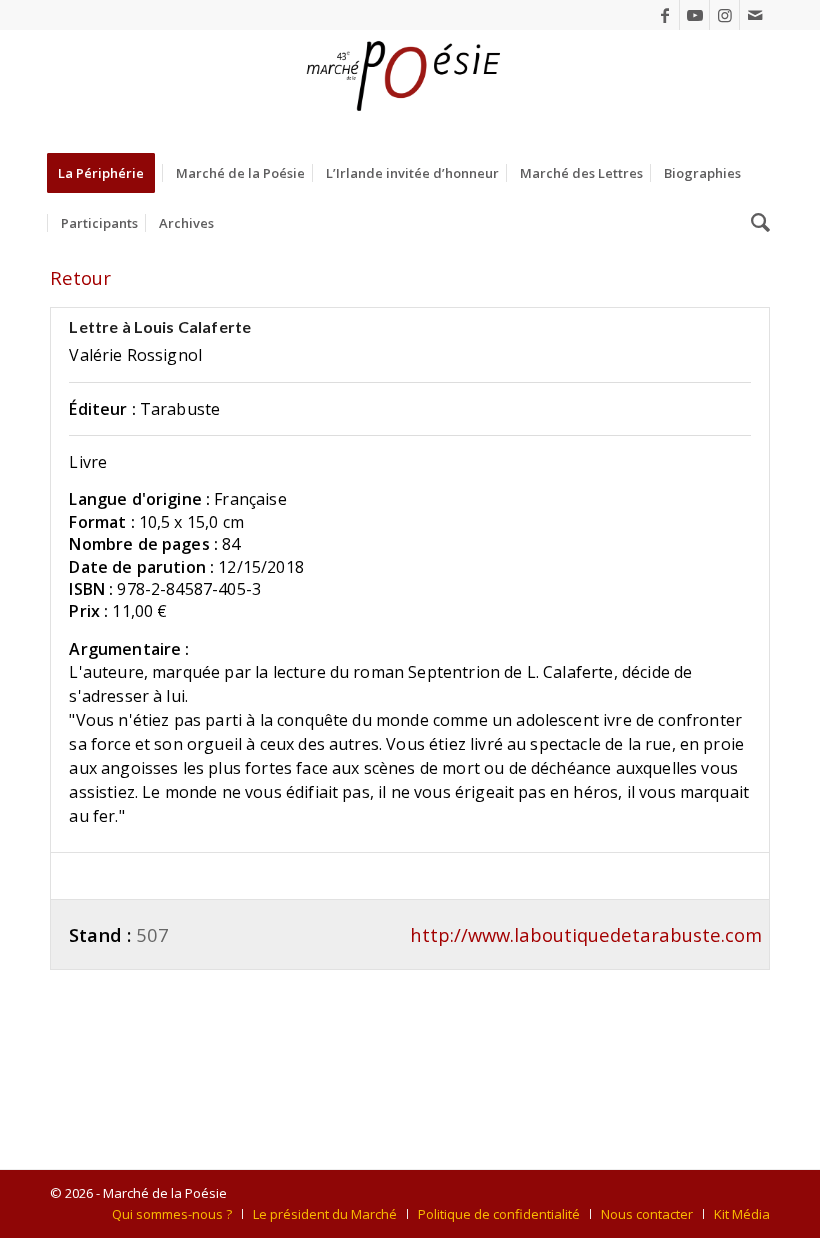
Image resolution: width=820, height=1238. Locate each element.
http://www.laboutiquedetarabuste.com (586, 934)
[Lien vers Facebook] (664, 15)
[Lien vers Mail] (755, 15)
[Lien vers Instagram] (724, 15)
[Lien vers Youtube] (694, 15)
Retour (80, 277)
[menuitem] (107, 173)
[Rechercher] (755, 223)
